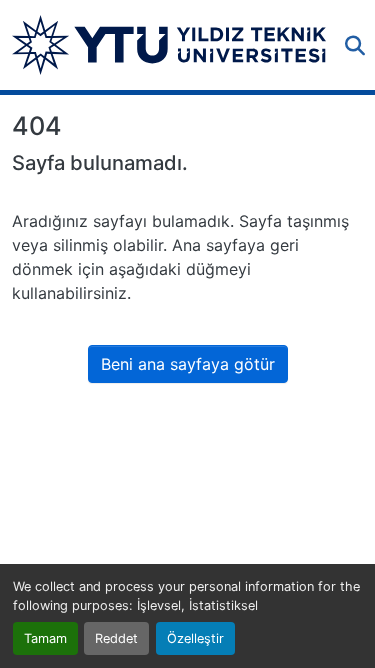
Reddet (116, 638)
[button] (169, 45)
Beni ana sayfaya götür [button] (188, 364)
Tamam (45, 638)
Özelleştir (195, 638)
